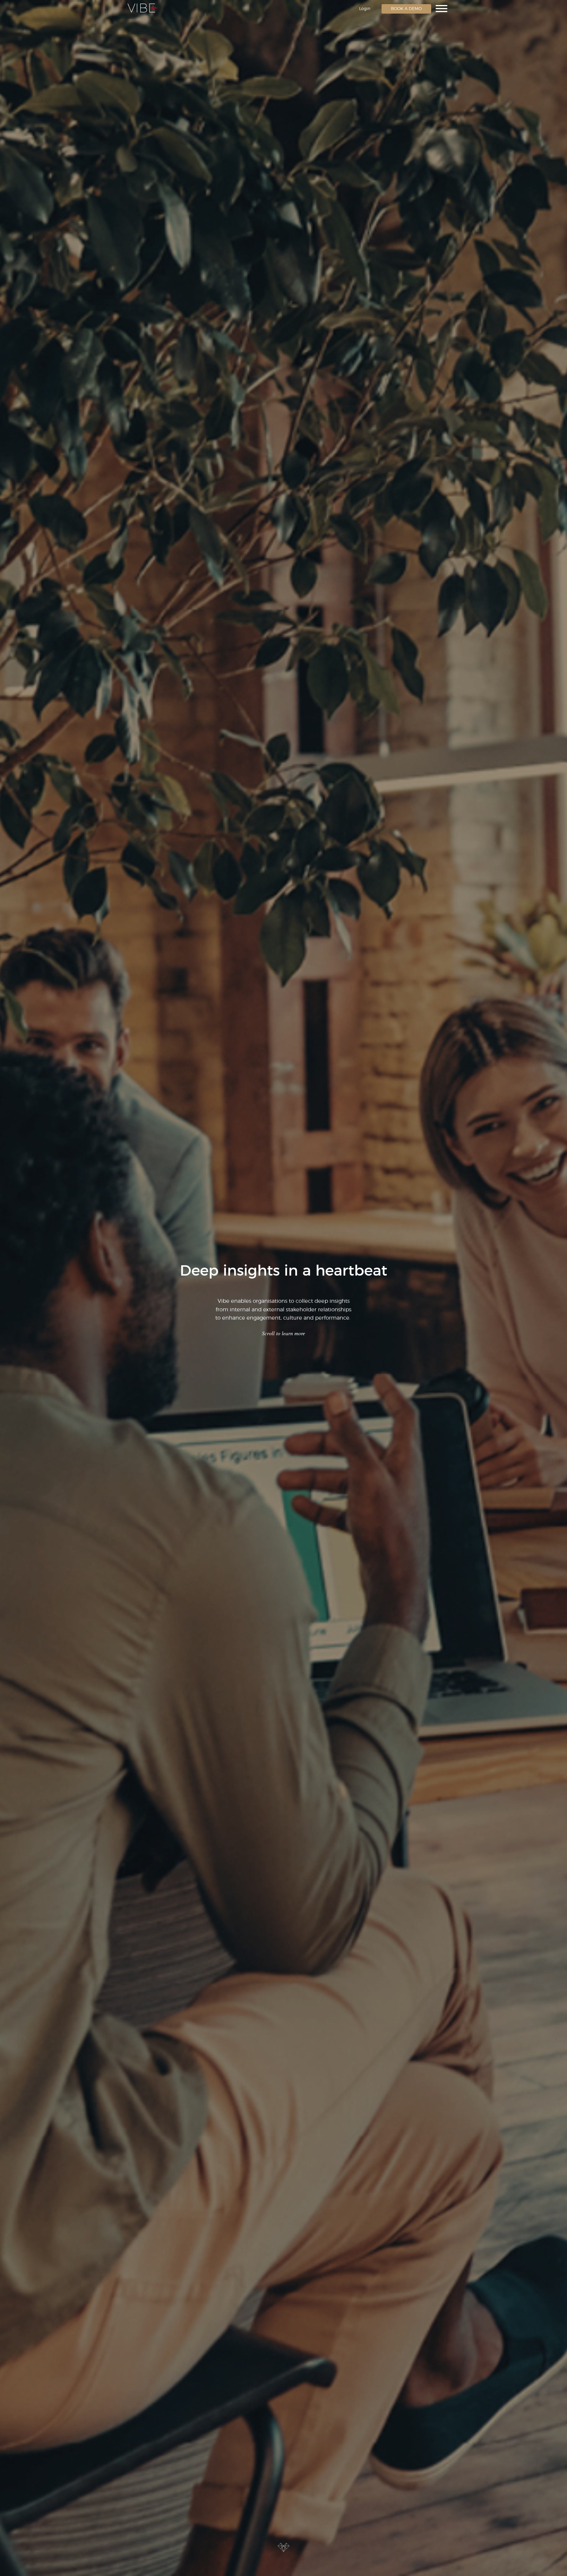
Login (365, 9)
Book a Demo (406, 9)
